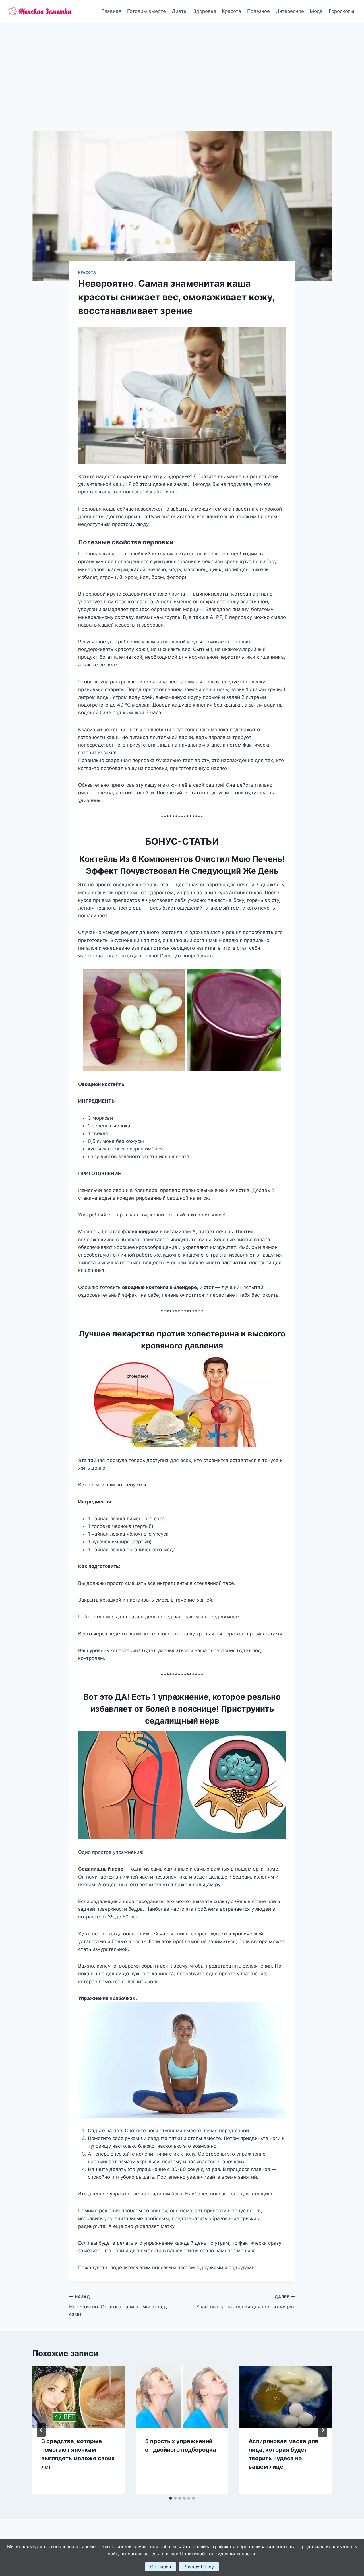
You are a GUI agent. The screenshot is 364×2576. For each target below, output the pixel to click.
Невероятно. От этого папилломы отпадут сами (120, 2306)
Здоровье (205, 11)
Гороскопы (342, 11)
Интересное (290, 11)
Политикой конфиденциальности (218, 2554)
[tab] (171, 2498)
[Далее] (323, 2430)
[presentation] (78, 2397)
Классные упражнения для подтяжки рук (246, 2302)
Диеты (180, 11)
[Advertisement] (182, 65)
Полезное (258, 11)
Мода (316, 11)
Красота (231, 11)
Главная (111, 11)
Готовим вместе (146, 11)
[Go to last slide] (41, 2430)
